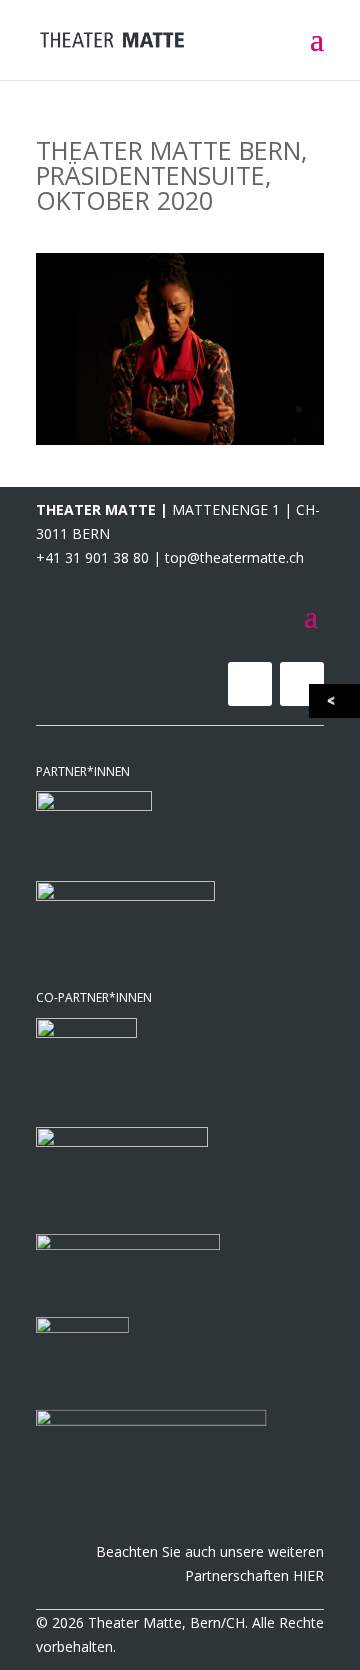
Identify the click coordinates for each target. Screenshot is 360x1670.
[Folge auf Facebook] (250, 684)
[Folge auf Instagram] (302, 684)
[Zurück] (336, 701)
